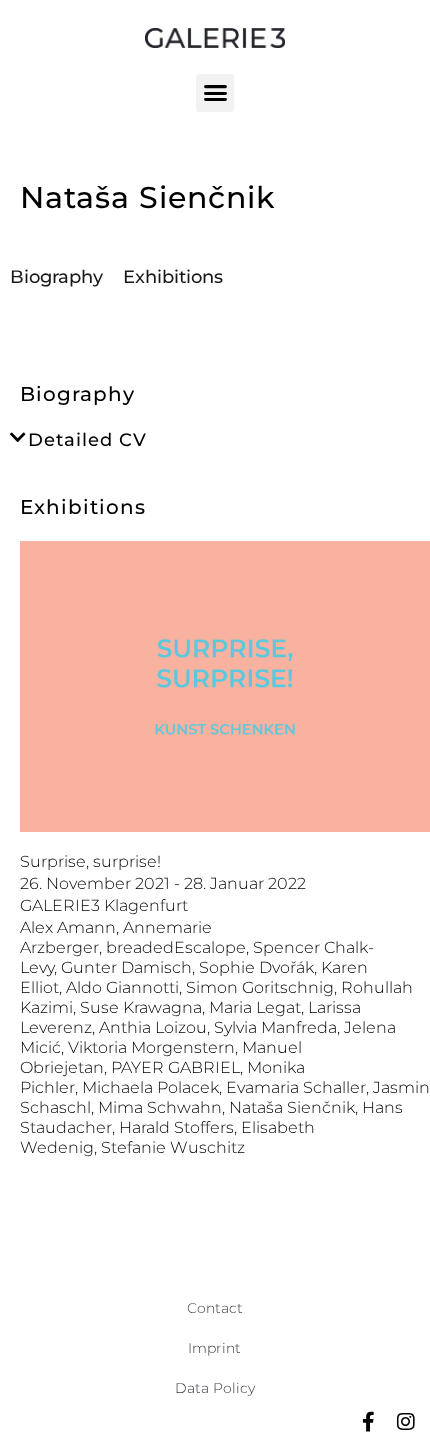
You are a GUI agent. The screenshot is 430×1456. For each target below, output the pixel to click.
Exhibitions (173, 277)
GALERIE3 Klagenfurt (104, 905)
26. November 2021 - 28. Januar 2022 (163, 883)
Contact (215, 1308)
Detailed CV (87, 440)
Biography (56, 277)
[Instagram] (406, 1422)
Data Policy (215, 1388)
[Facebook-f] (368, 1422)
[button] (215, 93)
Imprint (214, 1348)
